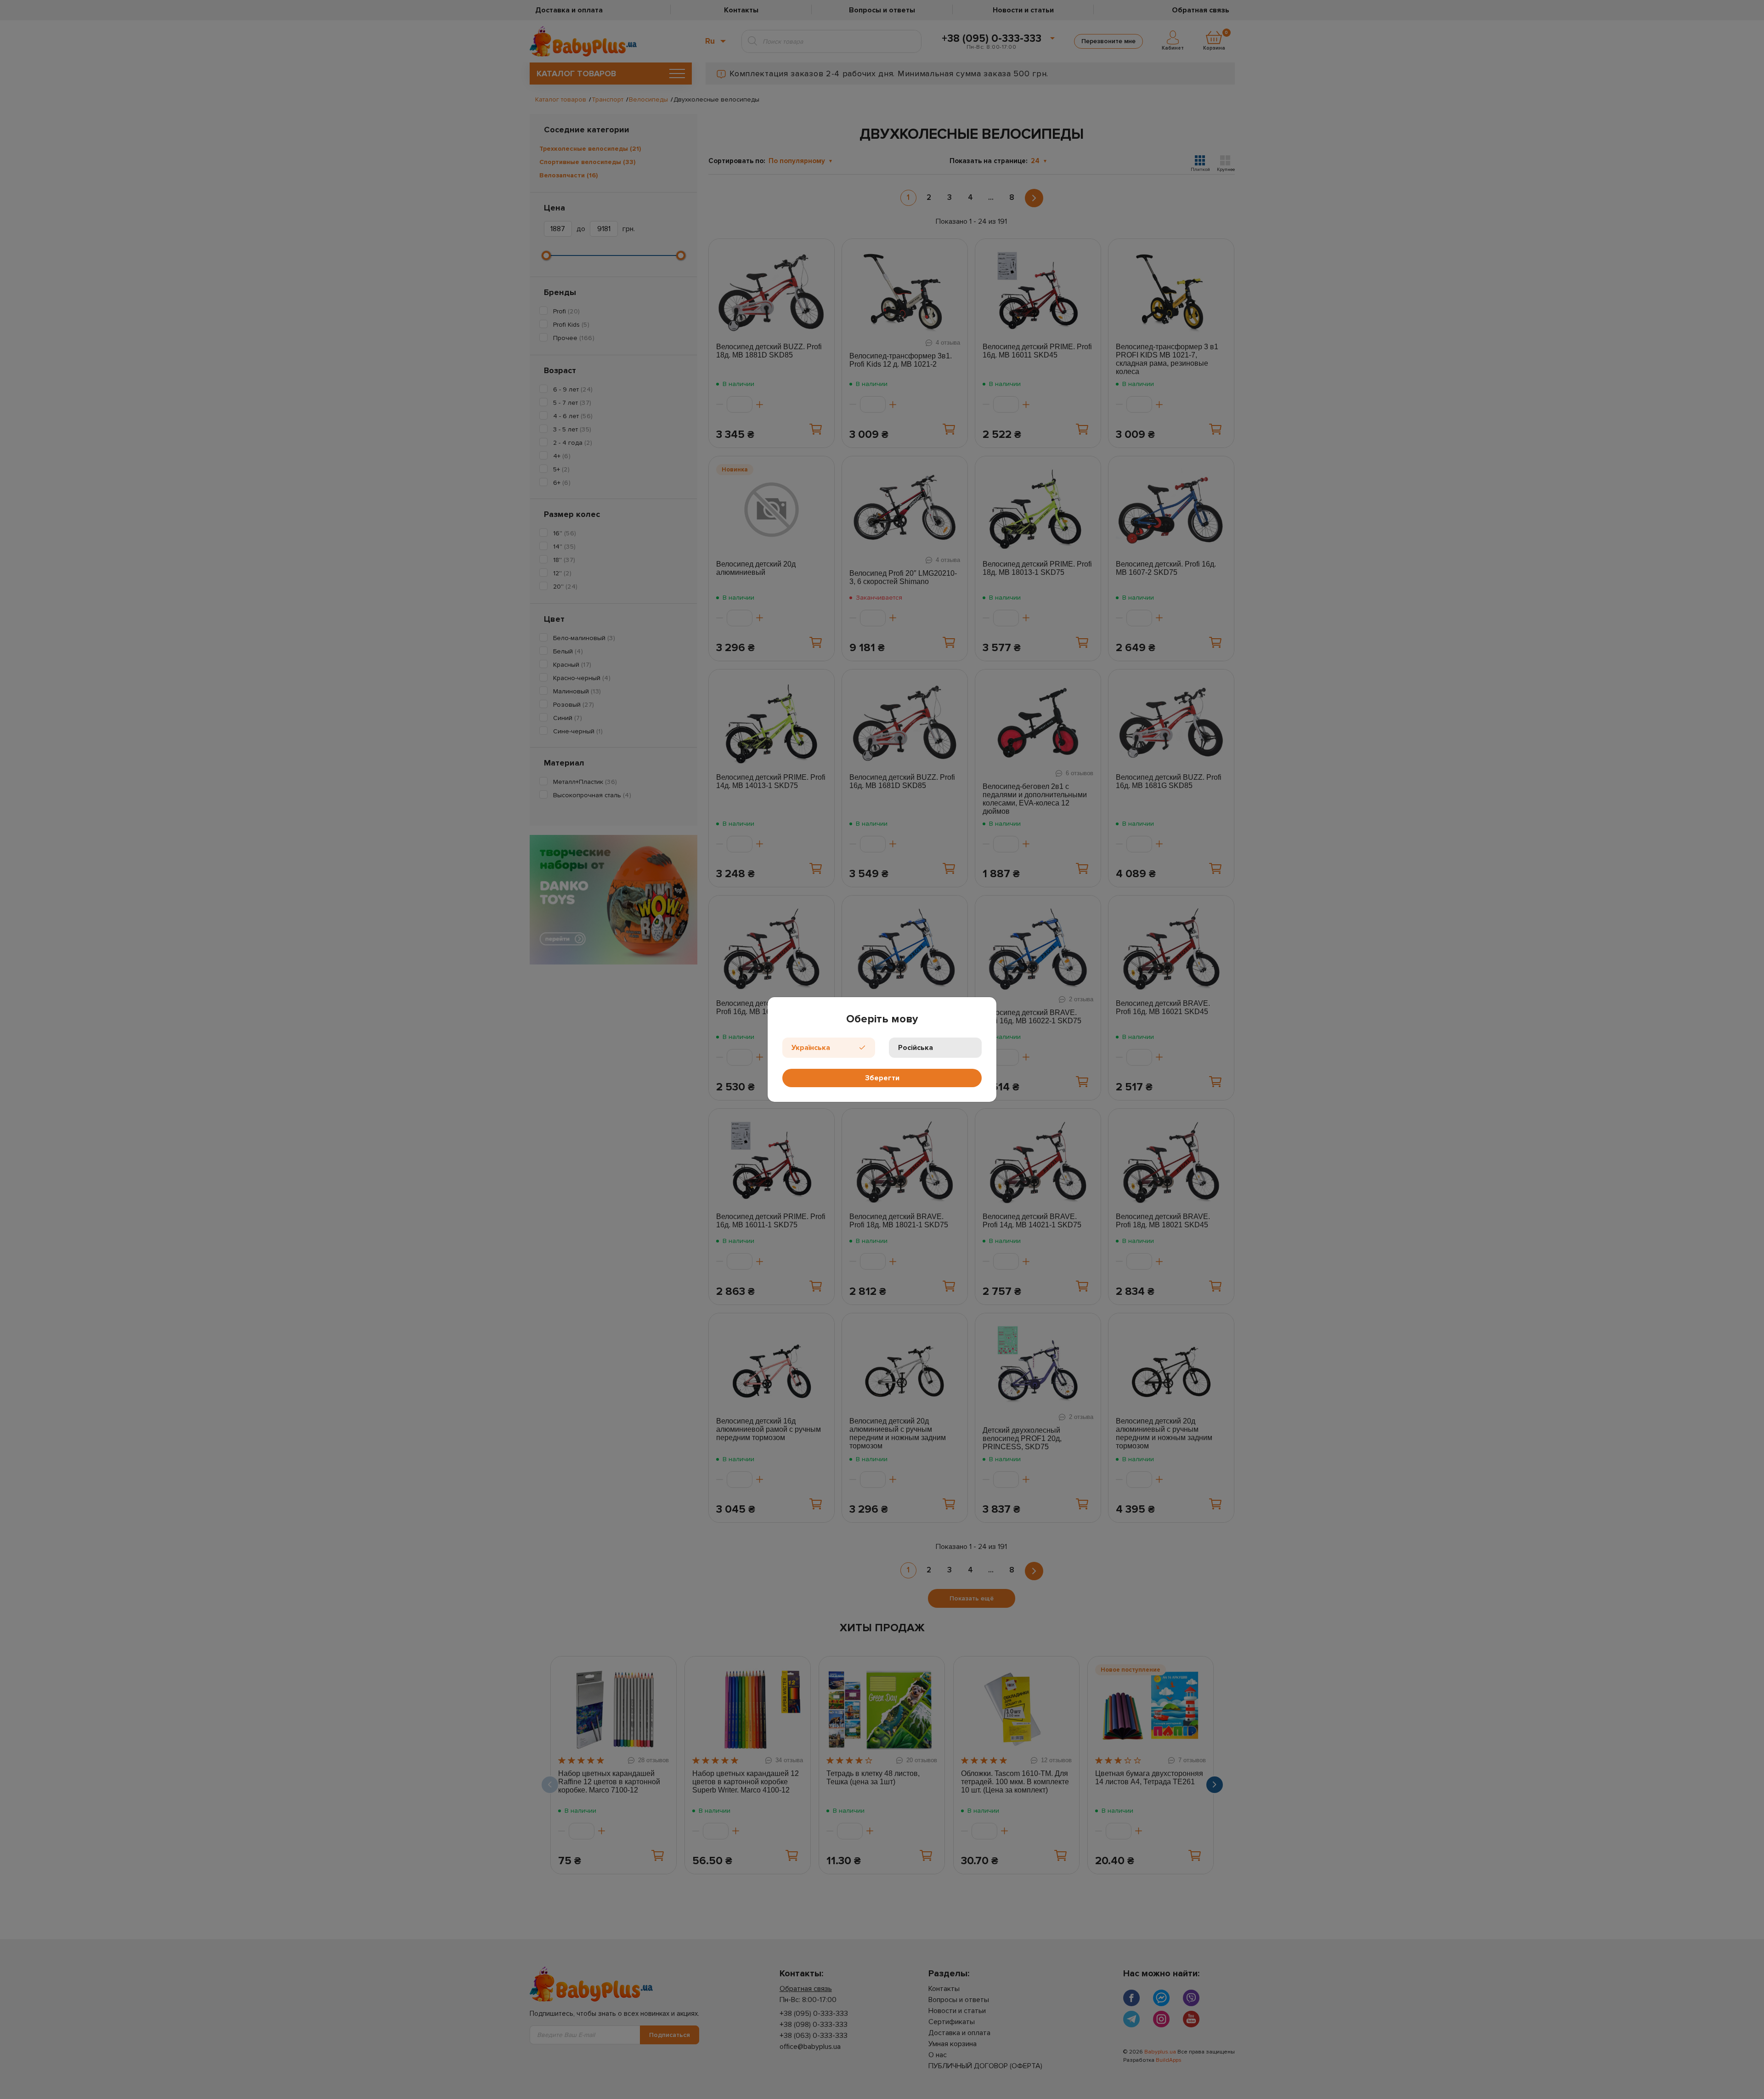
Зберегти (882, 1078)
